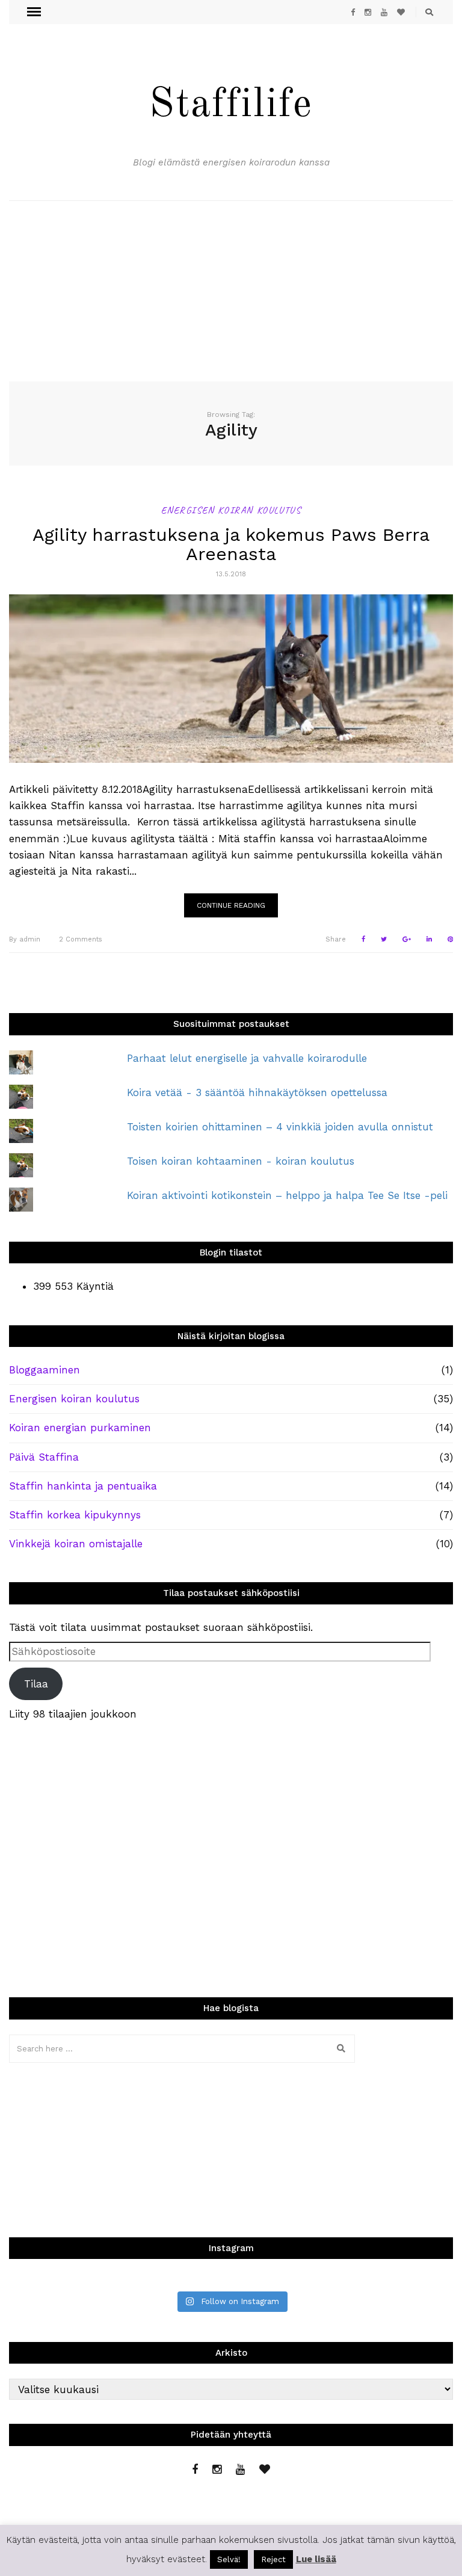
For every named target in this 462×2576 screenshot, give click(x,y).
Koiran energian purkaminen (80, 1428)
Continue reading (231, 905)
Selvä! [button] (229, 2559)
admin (25, 939)
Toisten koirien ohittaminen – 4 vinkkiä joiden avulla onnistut (280, 1127)
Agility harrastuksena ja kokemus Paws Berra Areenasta (231, 544)
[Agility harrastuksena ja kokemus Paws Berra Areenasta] (231, 679)
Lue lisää (316, 2559)
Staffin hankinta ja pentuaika (83, 1486)
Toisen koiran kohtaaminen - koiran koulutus (241, 1161)
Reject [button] (273, 2559)
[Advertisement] (231, 291)
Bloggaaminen (45, 1370)
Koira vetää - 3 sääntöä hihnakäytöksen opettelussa (257, 1092)
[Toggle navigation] (34, 12)
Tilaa (36, 1684)
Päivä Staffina (44, 1457)
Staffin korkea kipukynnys (75, 1515)
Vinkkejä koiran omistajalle (76, 1544)
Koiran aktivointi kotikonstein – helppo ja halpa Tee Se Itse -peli (287, 1195)
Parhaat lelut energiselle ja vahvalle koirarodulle (247, 1058)
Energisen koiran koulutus (231, 510)
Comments (81, 939)
